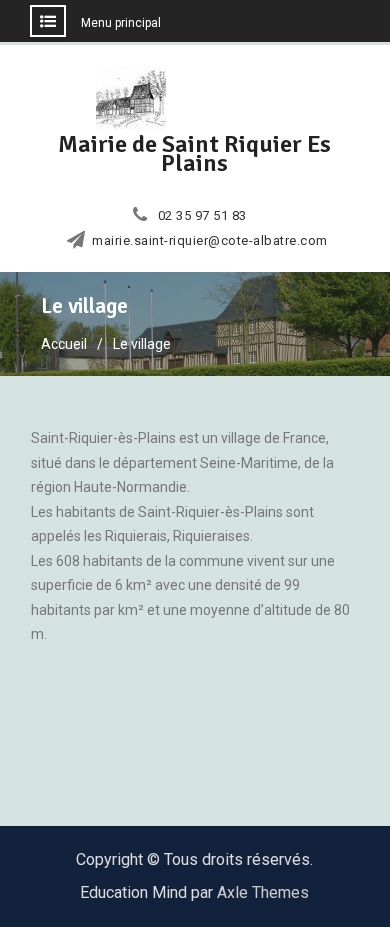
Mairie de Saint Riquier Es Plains (194, 153)
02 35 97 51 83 (202, 216)
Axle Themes (263, 892)
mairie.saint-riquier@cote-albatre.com (210, 241)
